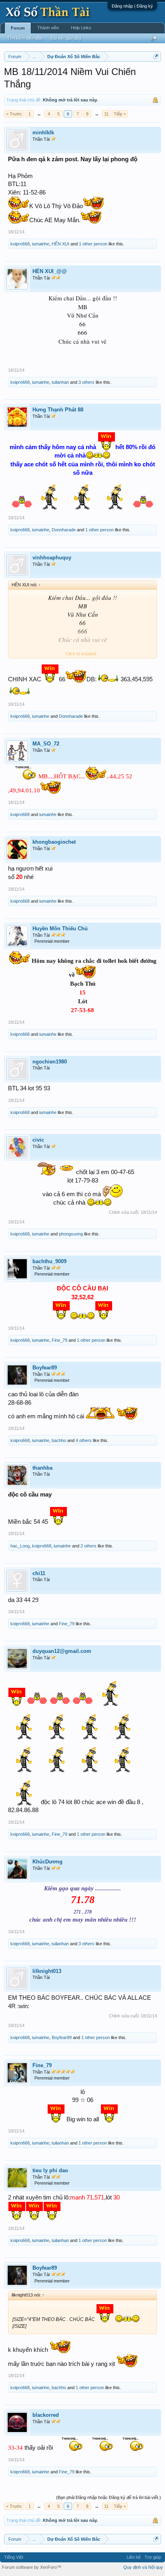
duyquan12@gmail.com (62, 1651)
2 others (89, 1546)
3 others (87, 382)
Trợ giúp (153, 2557)
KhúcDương (47, 1862)
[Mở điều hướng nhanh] (156, 56)
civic (38, 1140)
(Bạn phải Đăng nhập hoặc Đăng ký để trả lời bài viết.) (109, 2497)
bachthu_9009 (49, 1261)
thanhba (42, 1468)
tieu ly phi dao (50, 2170)
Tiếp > (120, 114)
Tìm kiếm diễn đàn (25, 38)
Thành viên (48, 28)
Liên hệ (134, 2557)
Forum (18, 28)
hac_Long (20, 1546)
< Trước (14, 114)
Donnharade (64, 530)
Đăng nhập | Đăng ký (132, 6)
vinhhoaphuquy (52, 558)
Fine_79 (59, 1340)
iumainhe (41, 244)
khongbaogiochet (54, 842)
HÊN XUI (60, 244)
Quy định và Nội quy (143, 2567)
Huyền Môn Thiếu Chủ (60, 929)
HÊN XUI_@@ (50, 271)
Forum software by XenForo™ (32, 2567)
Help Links (81, 28)
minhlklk (43, 133)
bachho (59, 1440)
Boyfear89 (45, 1368)
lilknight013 (47, 1971)
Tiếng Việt (14, 2557)
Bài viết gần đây (66, 38)
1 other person (93, 244)
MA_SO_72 (46, 744)
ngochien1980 (50, 1062)
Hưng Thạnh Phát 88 (58, 410)
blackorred (46, 2415)
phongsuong (71, 1234)
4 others (84, 1440)
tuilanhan (60, 382)
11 (106, 114)
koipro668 (20, 244)
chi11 (39, 1573)
